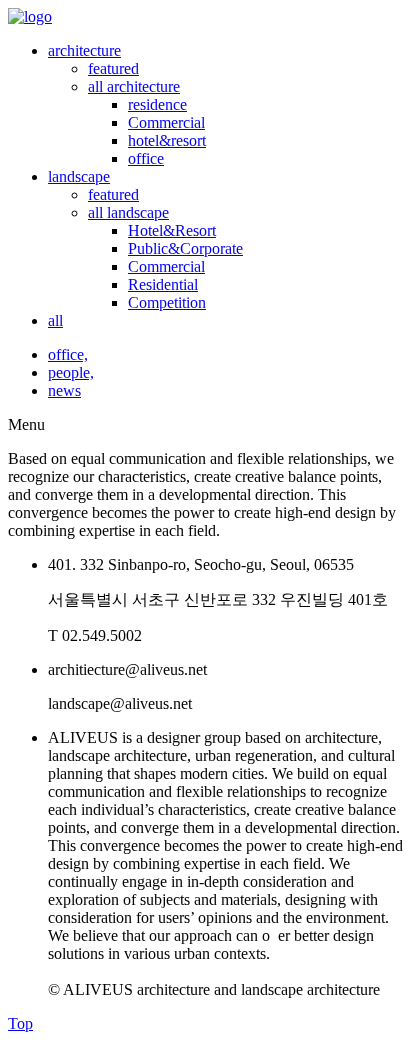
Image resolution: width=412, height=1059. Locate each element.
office (146, 158)
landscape (79, 176)
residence (157, 104)
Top (20, 1023)
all (55, 320)
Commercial (166, 122)
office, (68, 354)
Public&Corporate (185, 248)
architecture (84, 50)
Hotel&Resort (172, 230)
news (64, 390)
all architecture (134, 86)
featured (113, 68)
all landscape (128, 212)
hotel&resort (167, 140)
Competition (167, 302)
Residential (163, 284)
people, (71, 372)
